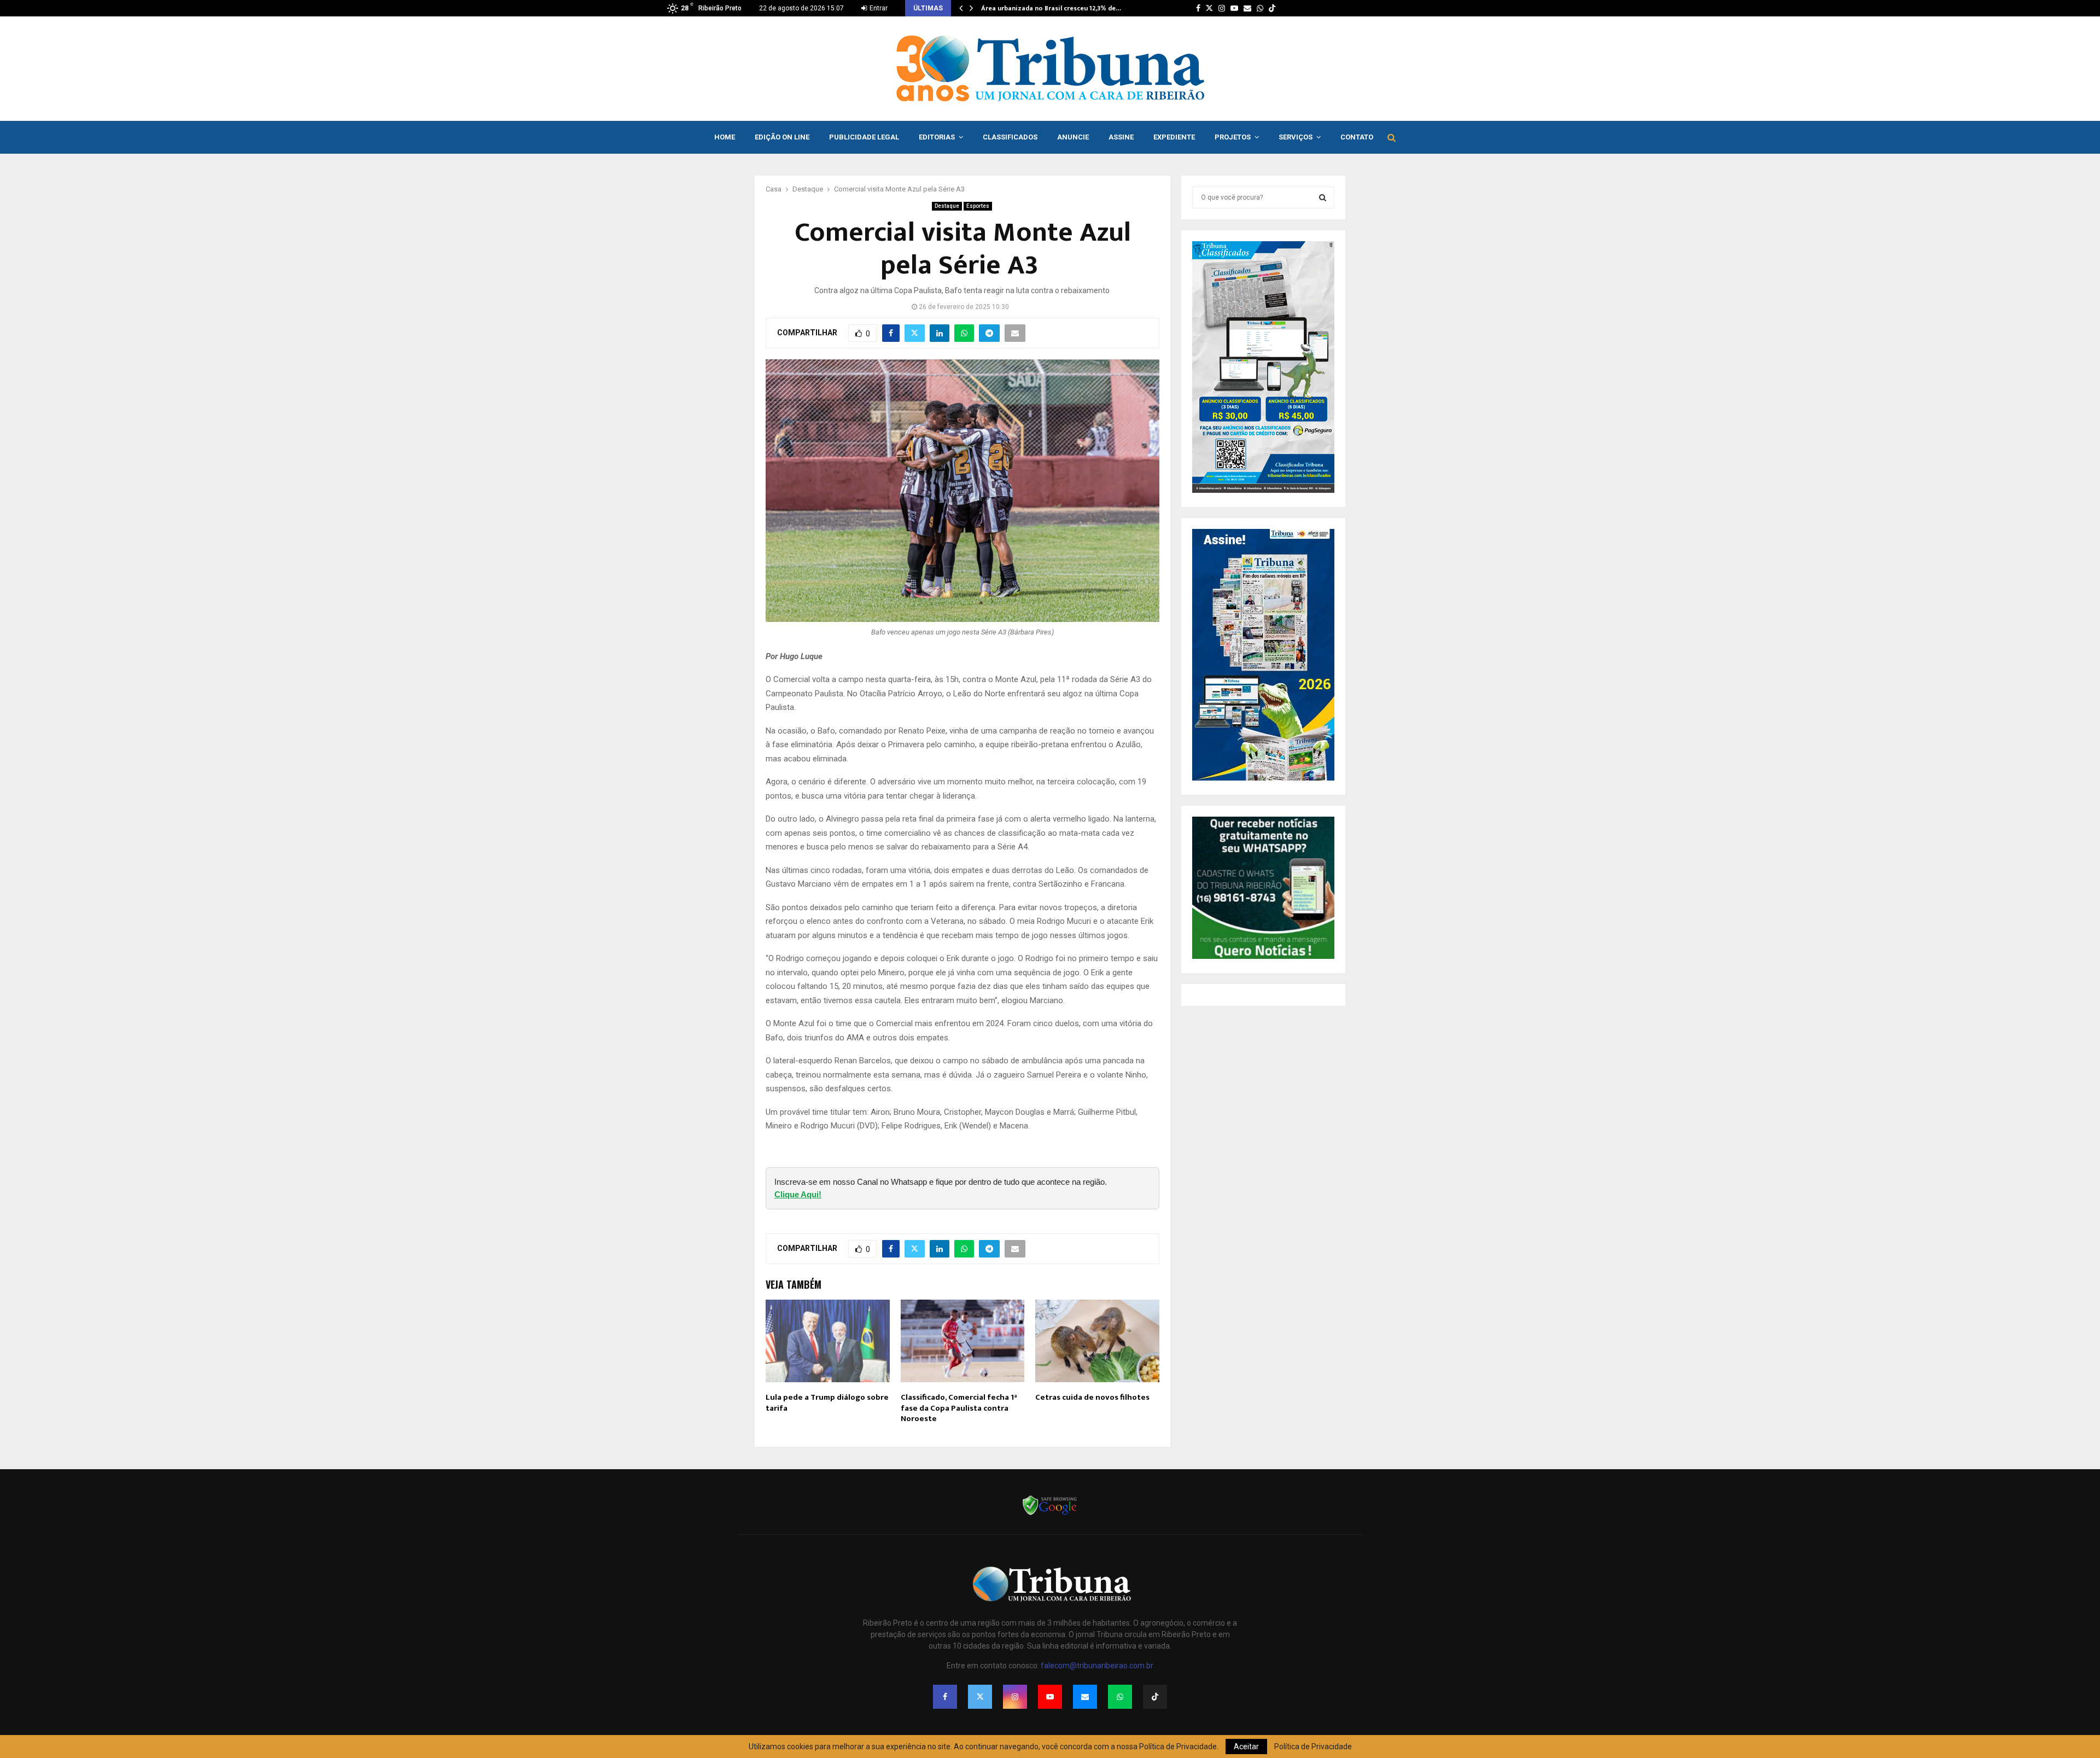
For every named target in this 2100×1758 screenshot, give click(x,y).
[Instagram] (1015, 1697)
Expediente (1174, 137)
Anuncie (1073, 137)
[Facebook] (945, 1697)
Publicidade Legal (864, 137)
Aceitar (1246, 1747)
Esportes (978, 206)
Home (725, 137)
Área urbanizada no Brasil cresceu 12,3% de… (1051, 8)
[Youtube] (1050, 1697)
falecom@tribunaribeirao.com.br (1097, 1666)
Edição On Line (782, 137)
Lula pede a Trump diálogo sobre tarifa (827, 1403)
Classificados (1010, 137)
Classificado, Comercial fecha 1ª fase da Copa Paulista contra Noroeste (959, 1408)
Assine (1121, 137)
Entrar (878, 8)
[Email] (1085, 1697)
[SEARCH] (1323, 197)
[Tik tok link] (1272, 8)
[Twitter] (980, 1697)
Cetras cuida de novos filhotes (1092, 1397)
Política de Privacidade (1313, 1747)
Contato (1357, 137)
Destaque (947, 206)
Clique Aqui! (798, 1194)
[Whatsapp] (1120, 1697)
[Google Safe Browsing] (1050, 1514)
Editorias (937, 137)
